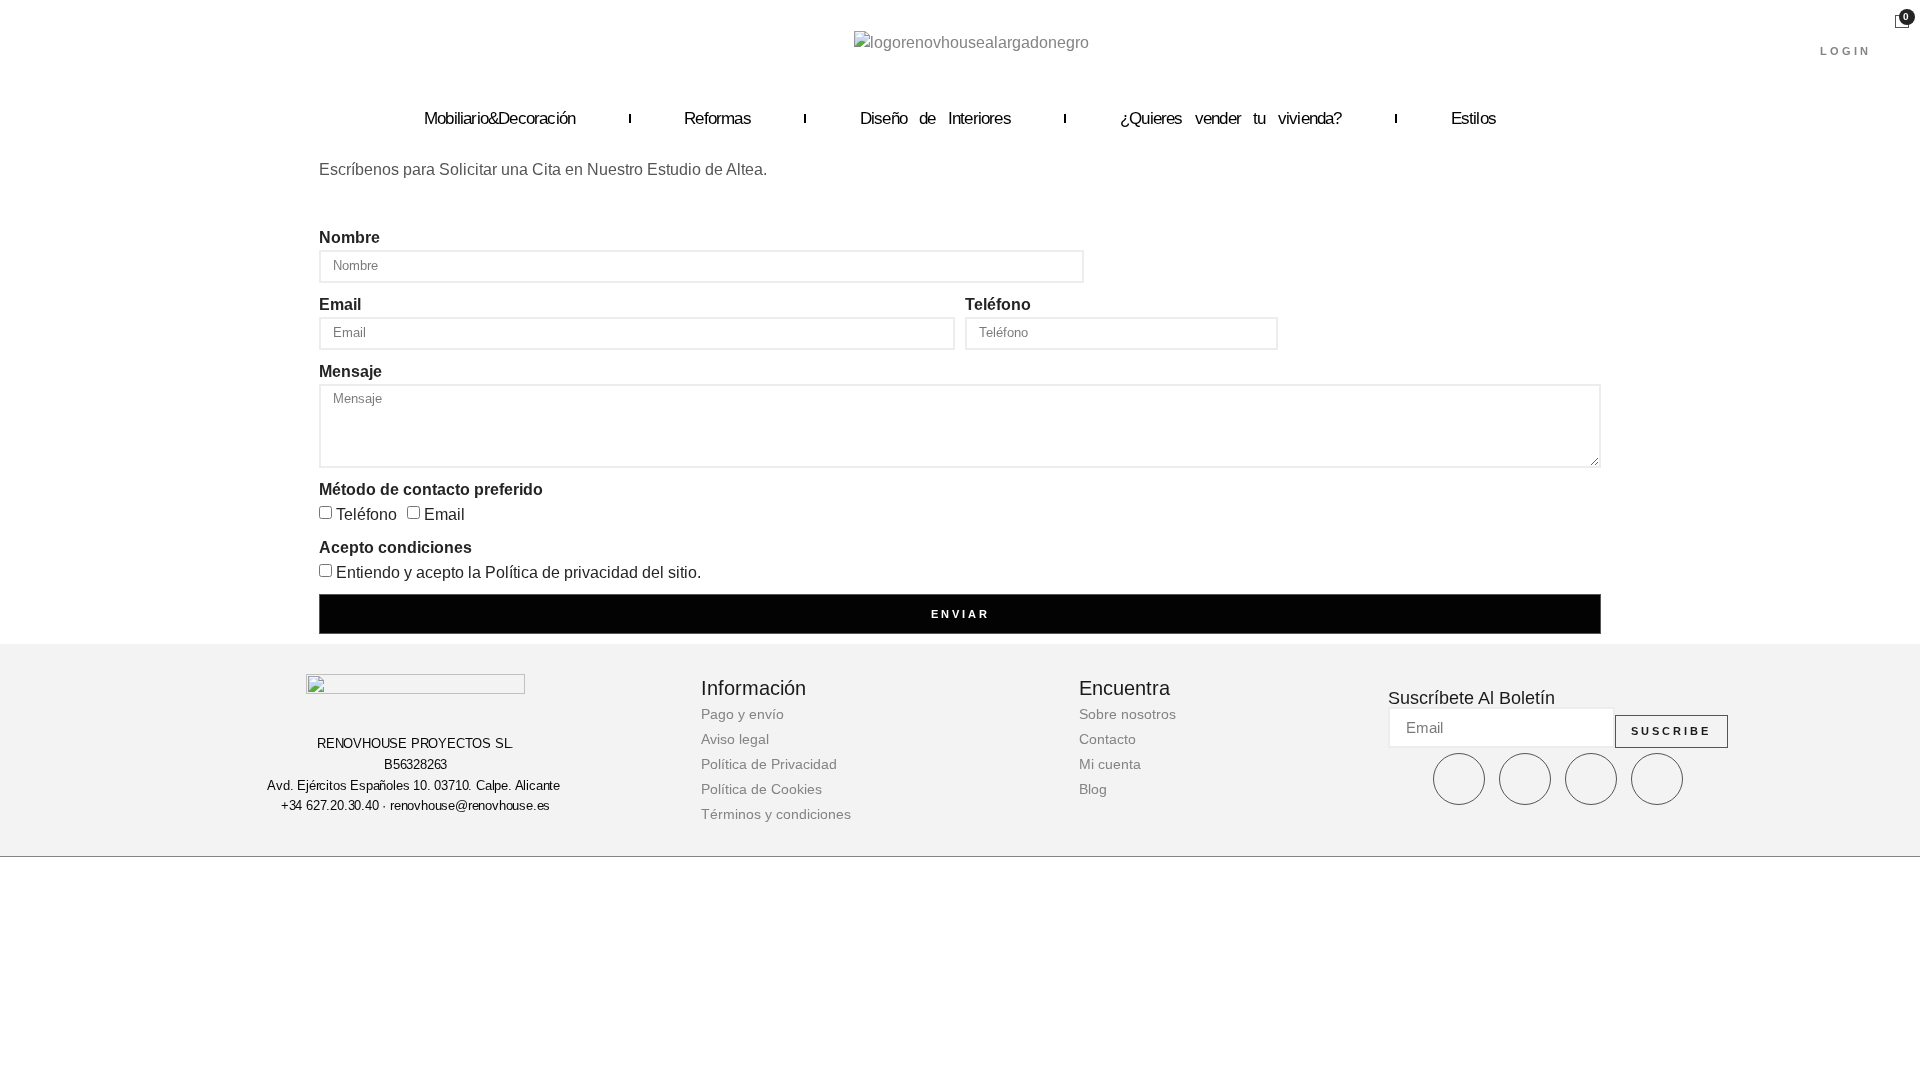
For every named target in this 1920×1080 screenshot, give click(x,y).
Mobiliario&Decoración (499, 118)
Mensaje (350, 371)
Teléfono (998, 304)
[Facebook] (1459, 779)
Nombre (349, 237)
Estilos (1473, 118)
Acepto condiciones (395, 547)
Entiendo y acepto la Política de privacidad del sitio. (518, 572)
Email (340, 304)
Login (1845, 51)
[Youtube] (1591, 779)
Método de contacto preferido (431, 489)
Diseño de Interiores (935, 118)
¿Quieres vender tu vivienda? (1231, 118)
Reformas (717, 118)
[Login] (1858, 23)
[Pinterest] (1657, 779)
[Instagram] (1525, 779)
